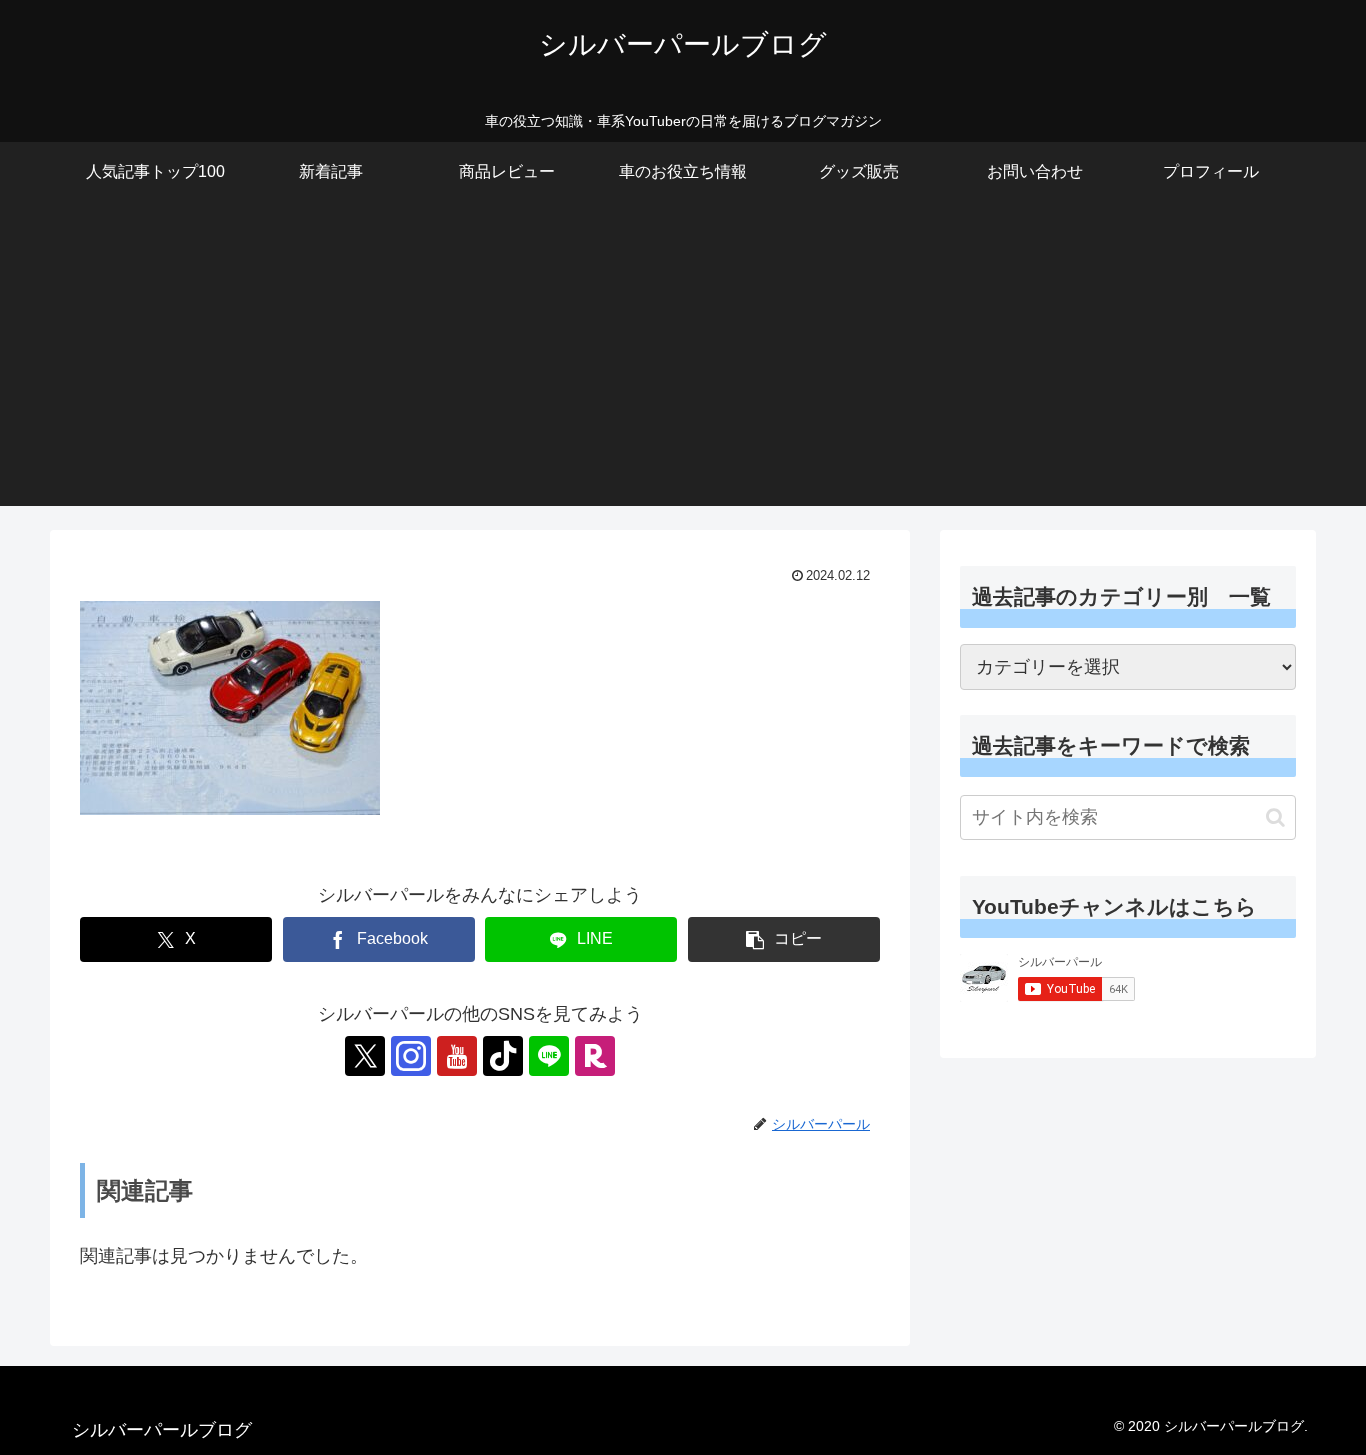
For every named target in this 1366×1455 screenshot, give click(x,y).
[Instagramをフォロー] (411, 1056)
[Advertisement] (683, 366)
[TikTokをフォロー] (503, 1056)
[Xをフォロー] (365, 1056)
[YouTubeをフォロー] (457, 1056)
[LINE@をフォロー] (549, 1056)
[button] (784, 939)
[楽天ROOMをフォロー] (595, 1056)
